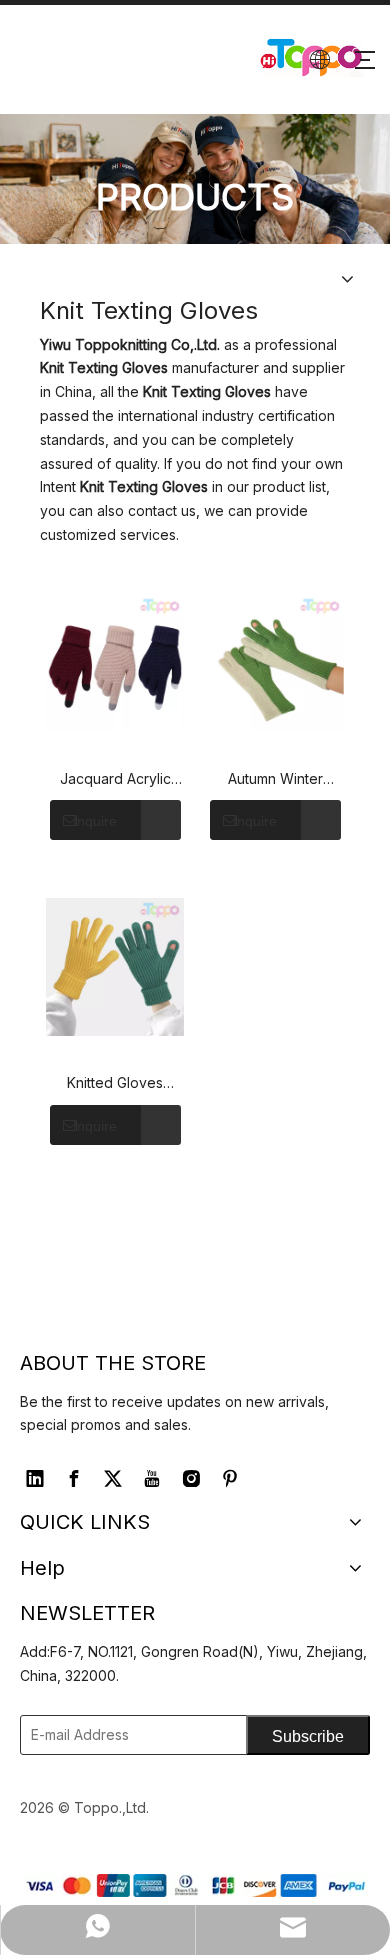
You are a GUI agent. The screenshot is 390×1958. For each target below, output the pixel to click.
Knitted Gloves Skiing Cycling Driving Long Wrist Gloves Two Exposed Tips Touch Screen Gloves (115, 1084)
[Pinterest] (230, 1479)
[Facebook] (74, 1479)
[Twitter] (113, 1479)
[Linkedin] (35, 1479)
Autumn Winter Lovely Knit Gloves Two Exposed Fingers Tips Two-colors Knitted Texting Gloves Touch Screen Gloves (275, 780)
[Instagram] (191, 1479)
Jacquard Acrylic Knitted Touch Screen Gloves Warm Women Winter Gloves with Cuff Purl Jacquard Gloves (115, 780)
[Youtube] (152, 1479)
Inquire (95, 821)
